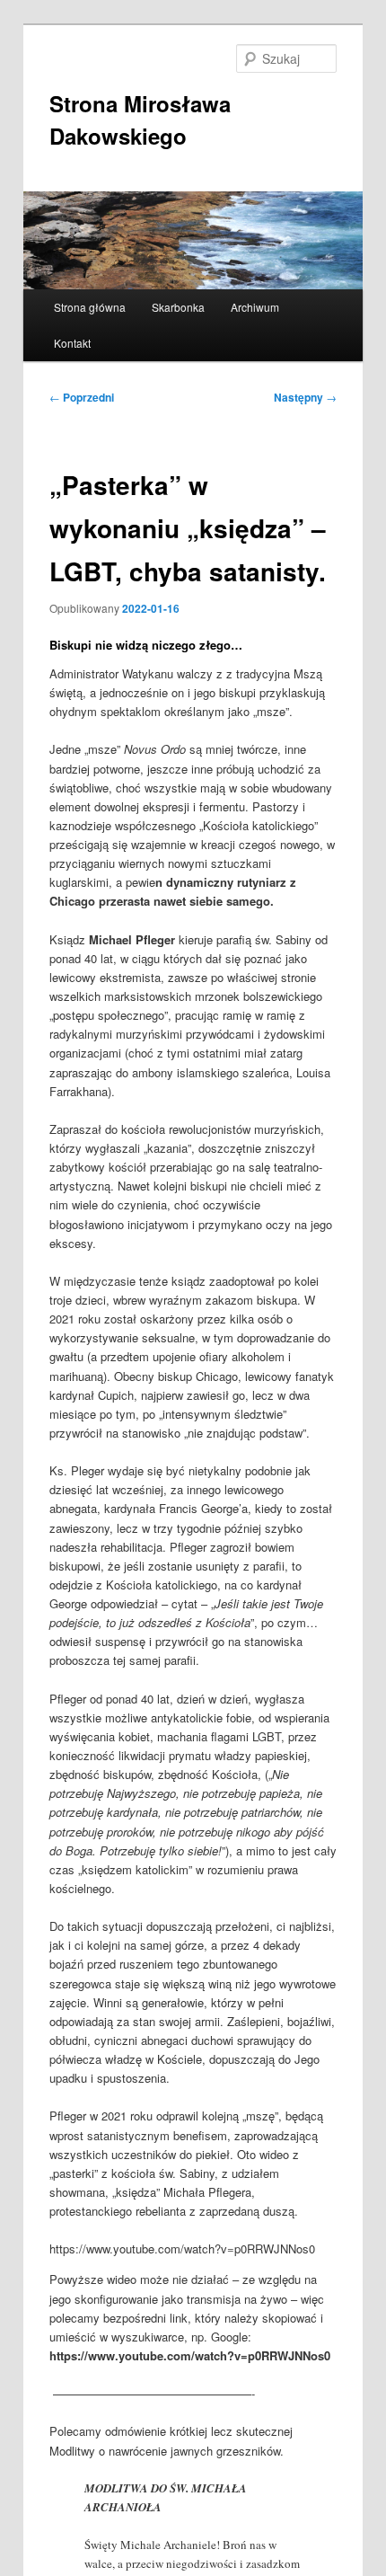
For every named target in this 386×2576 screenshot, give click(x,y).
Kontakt (72, 343)
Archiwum (255, 307)
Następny (305, 397)
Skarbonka (178, 307)
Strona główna (90, 307)
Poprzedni (82, 397)
